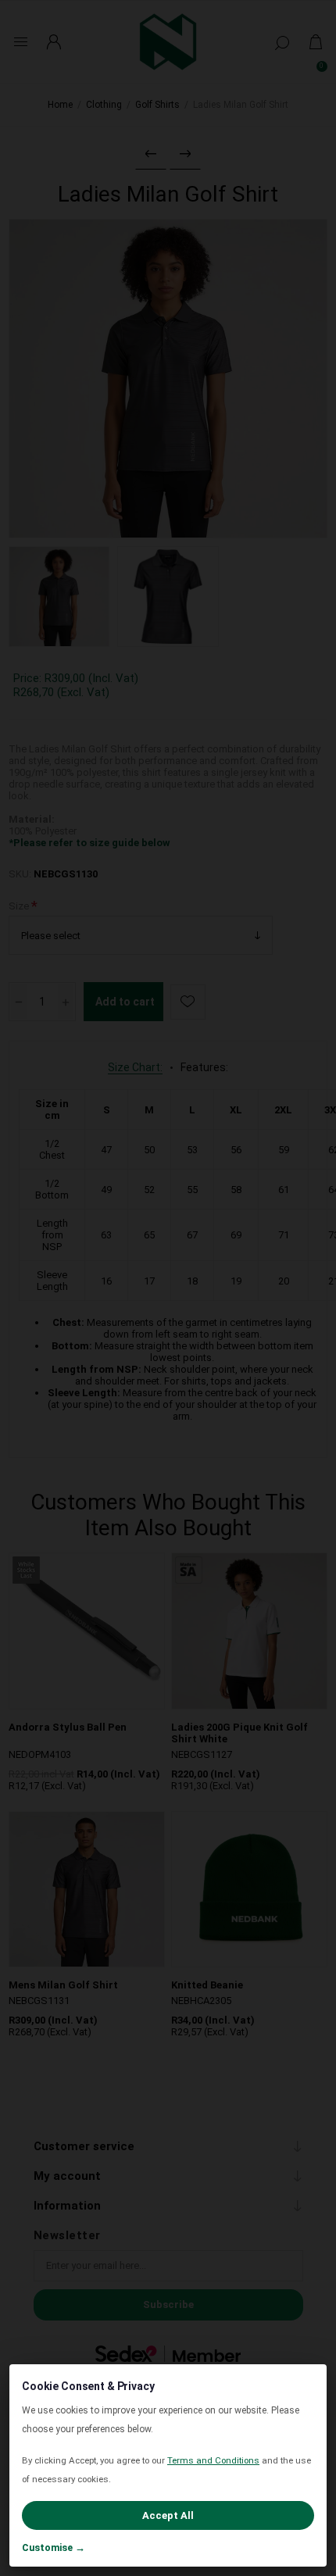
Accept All (168, 2515)
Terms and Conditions (213, 2460)
